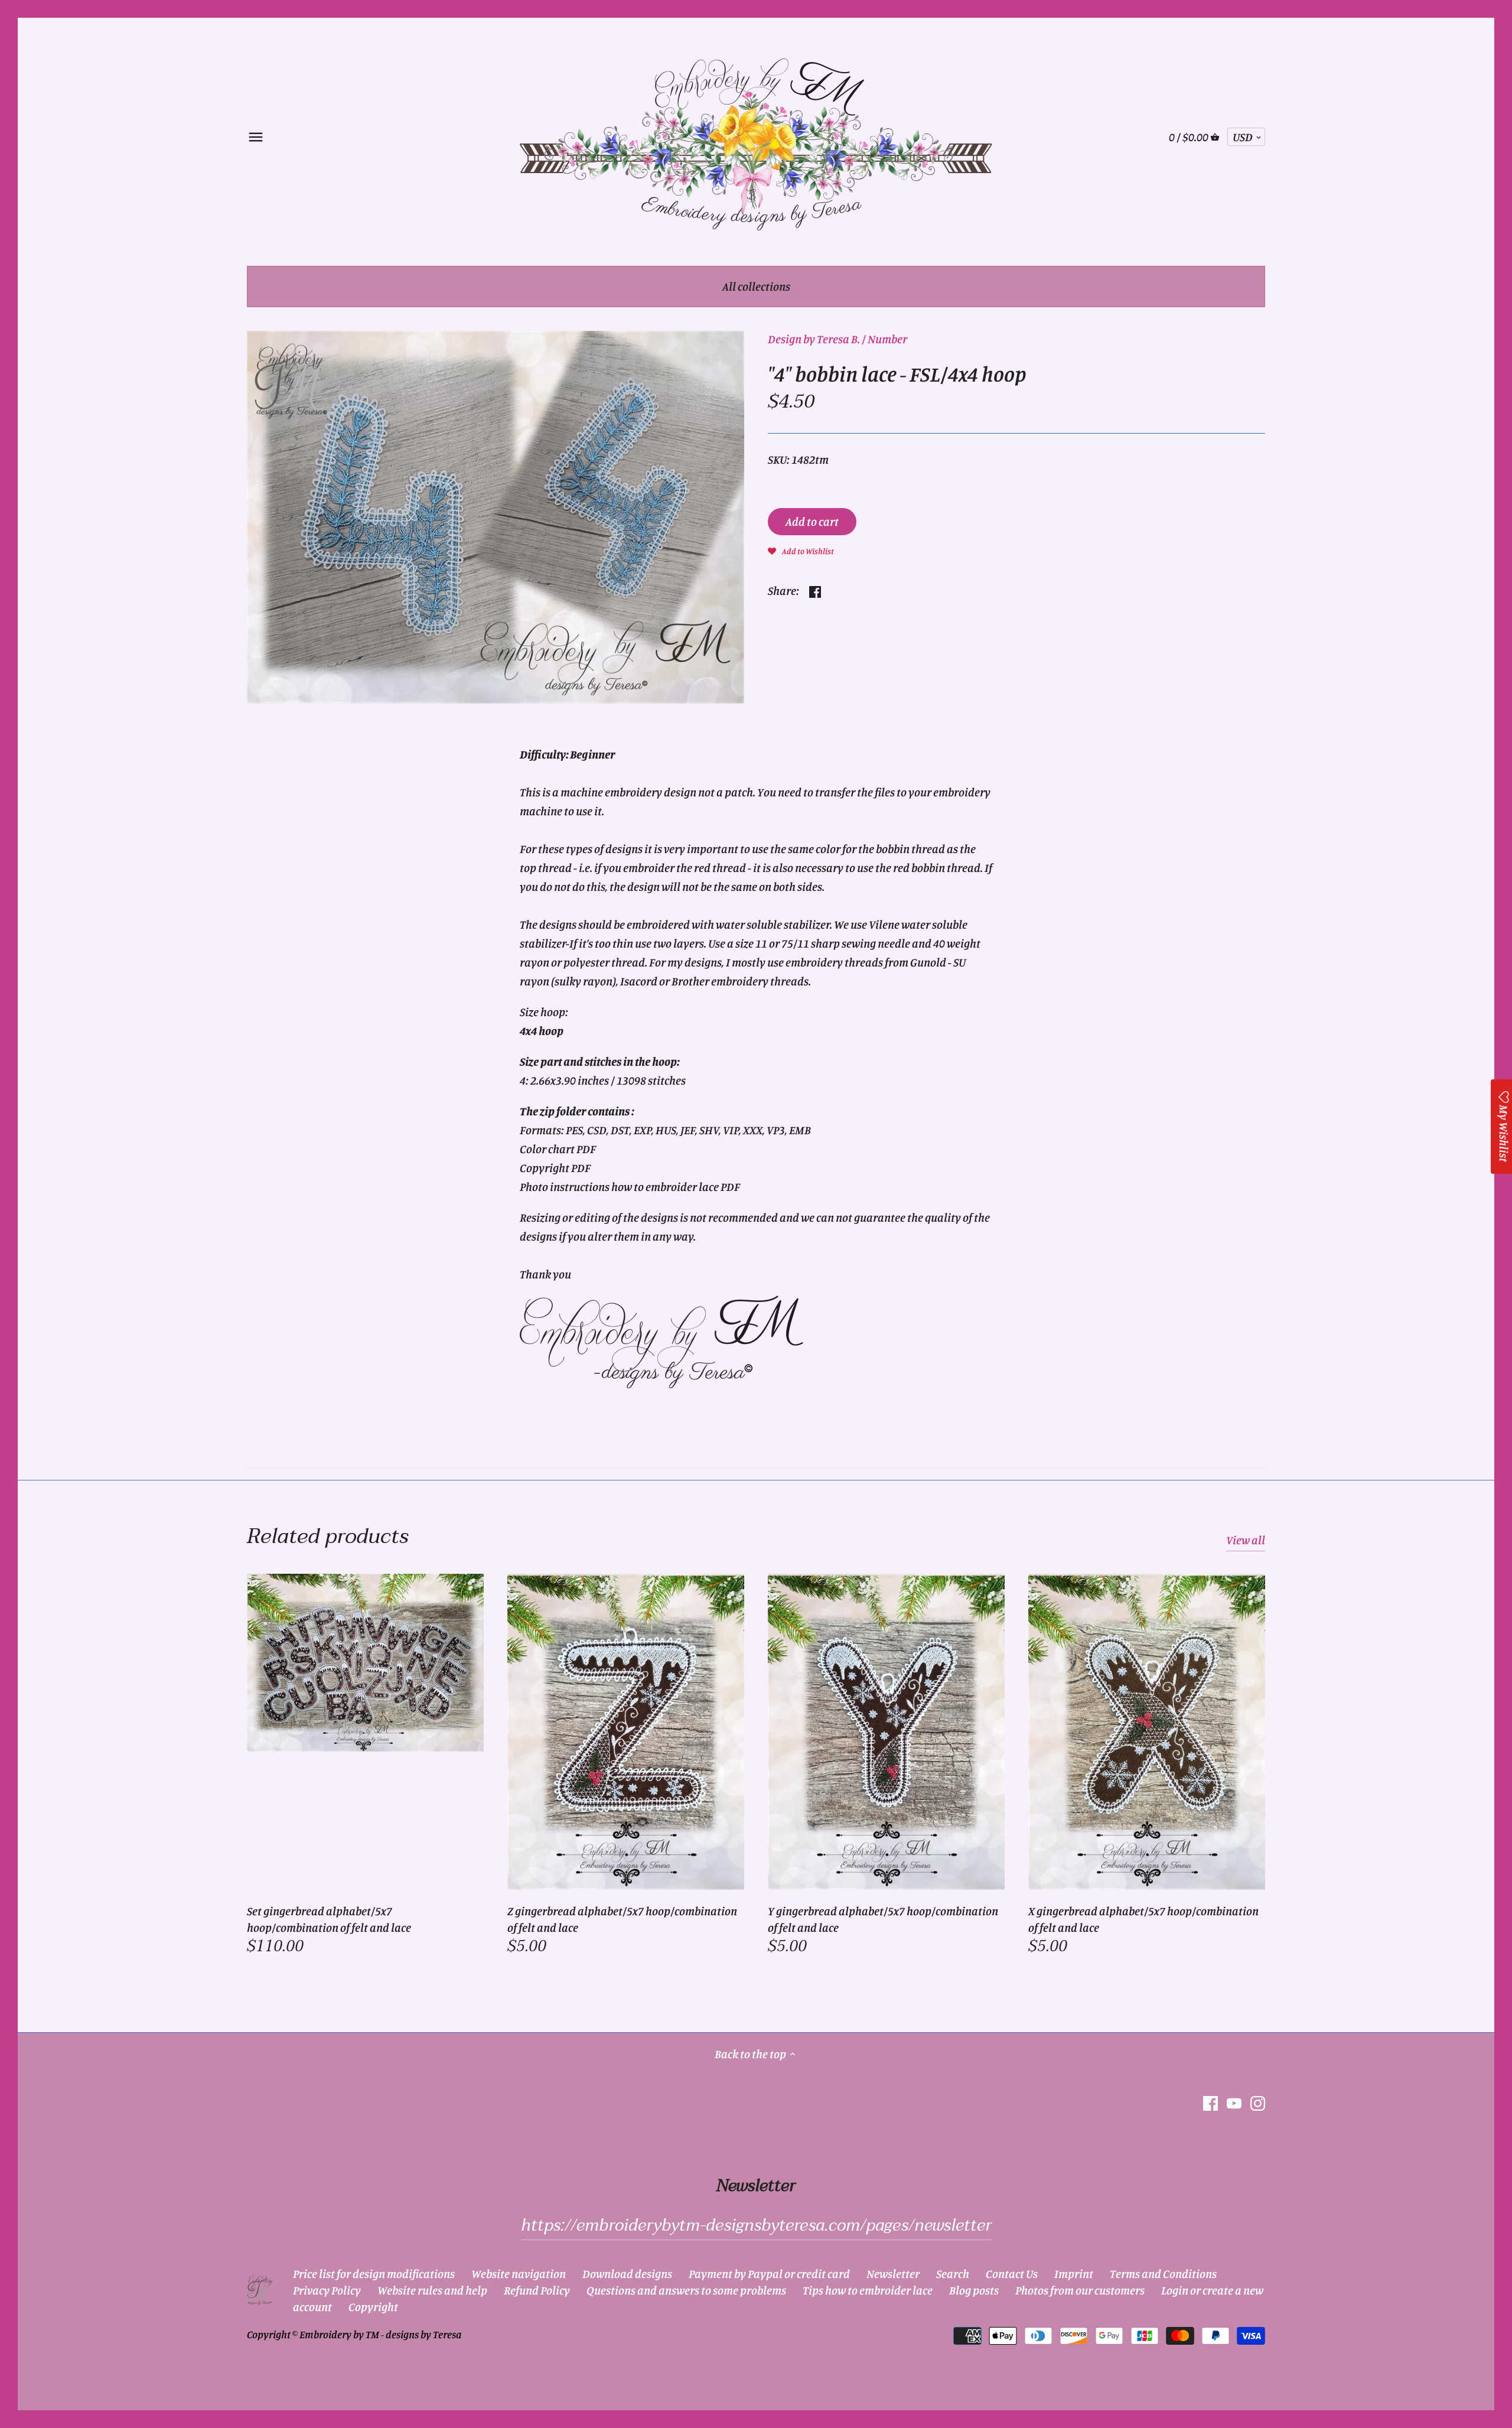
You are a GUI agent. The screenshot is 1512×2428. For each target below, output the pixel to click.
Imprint (1074, 2274)
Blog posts (974, 2290)
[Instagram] (1258, 2102)
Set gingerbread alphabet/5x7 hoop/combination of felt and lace (329, 1919)
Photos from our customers (1080, 2290)
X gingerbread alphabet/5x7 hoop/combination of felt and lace (1143, 1919)
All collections (756, 286)
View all (1246, 1540)
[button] (801, 550)
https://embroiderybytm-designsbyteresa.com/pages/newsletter (756, 2225)
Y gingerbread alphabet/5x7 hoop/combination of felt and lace (883, 1919)
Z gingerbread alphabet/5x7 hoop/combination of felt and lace (622, 1919)
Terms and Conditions (1163, 2274)
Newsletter (893, 2274)
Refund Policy (537, 2290)
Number (887, 339)
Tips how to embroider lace (868, 2290)
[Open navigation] (256, 137)
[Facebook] (1210, 2102)
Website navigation (519, 2274)
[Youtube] (1234, 2102)
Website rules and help (432, 2290)
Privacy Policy (327, 2290)
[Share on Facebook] (815, 589)
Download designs (627, 2274)
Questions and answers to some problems (686, 2290)
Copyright (373, 2307)
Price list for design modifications (374, 2274)
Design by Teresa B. (814, 339)
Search (953, 2274)
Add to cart (812, 521)
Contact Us (1012, 2274)
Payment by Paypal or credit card (769, 2274)
